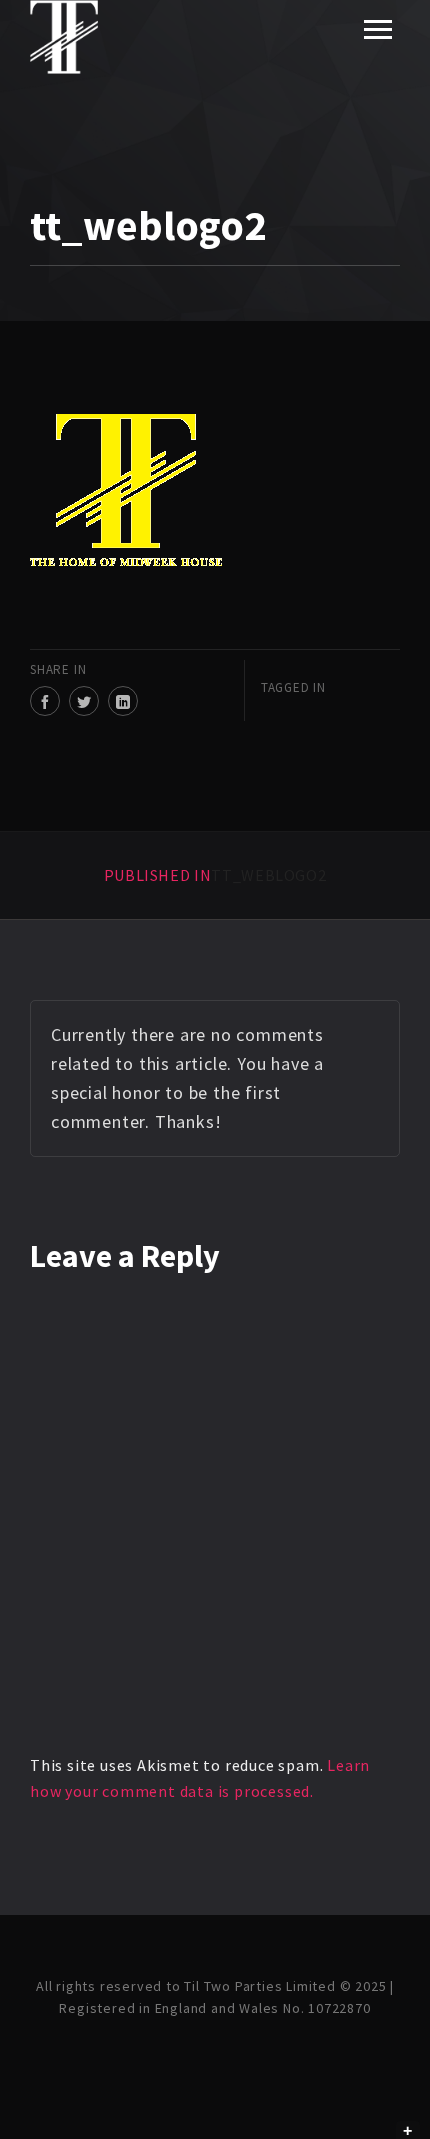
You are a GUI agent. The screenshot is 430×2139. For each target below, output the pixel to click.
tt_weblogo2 (215, 875)
